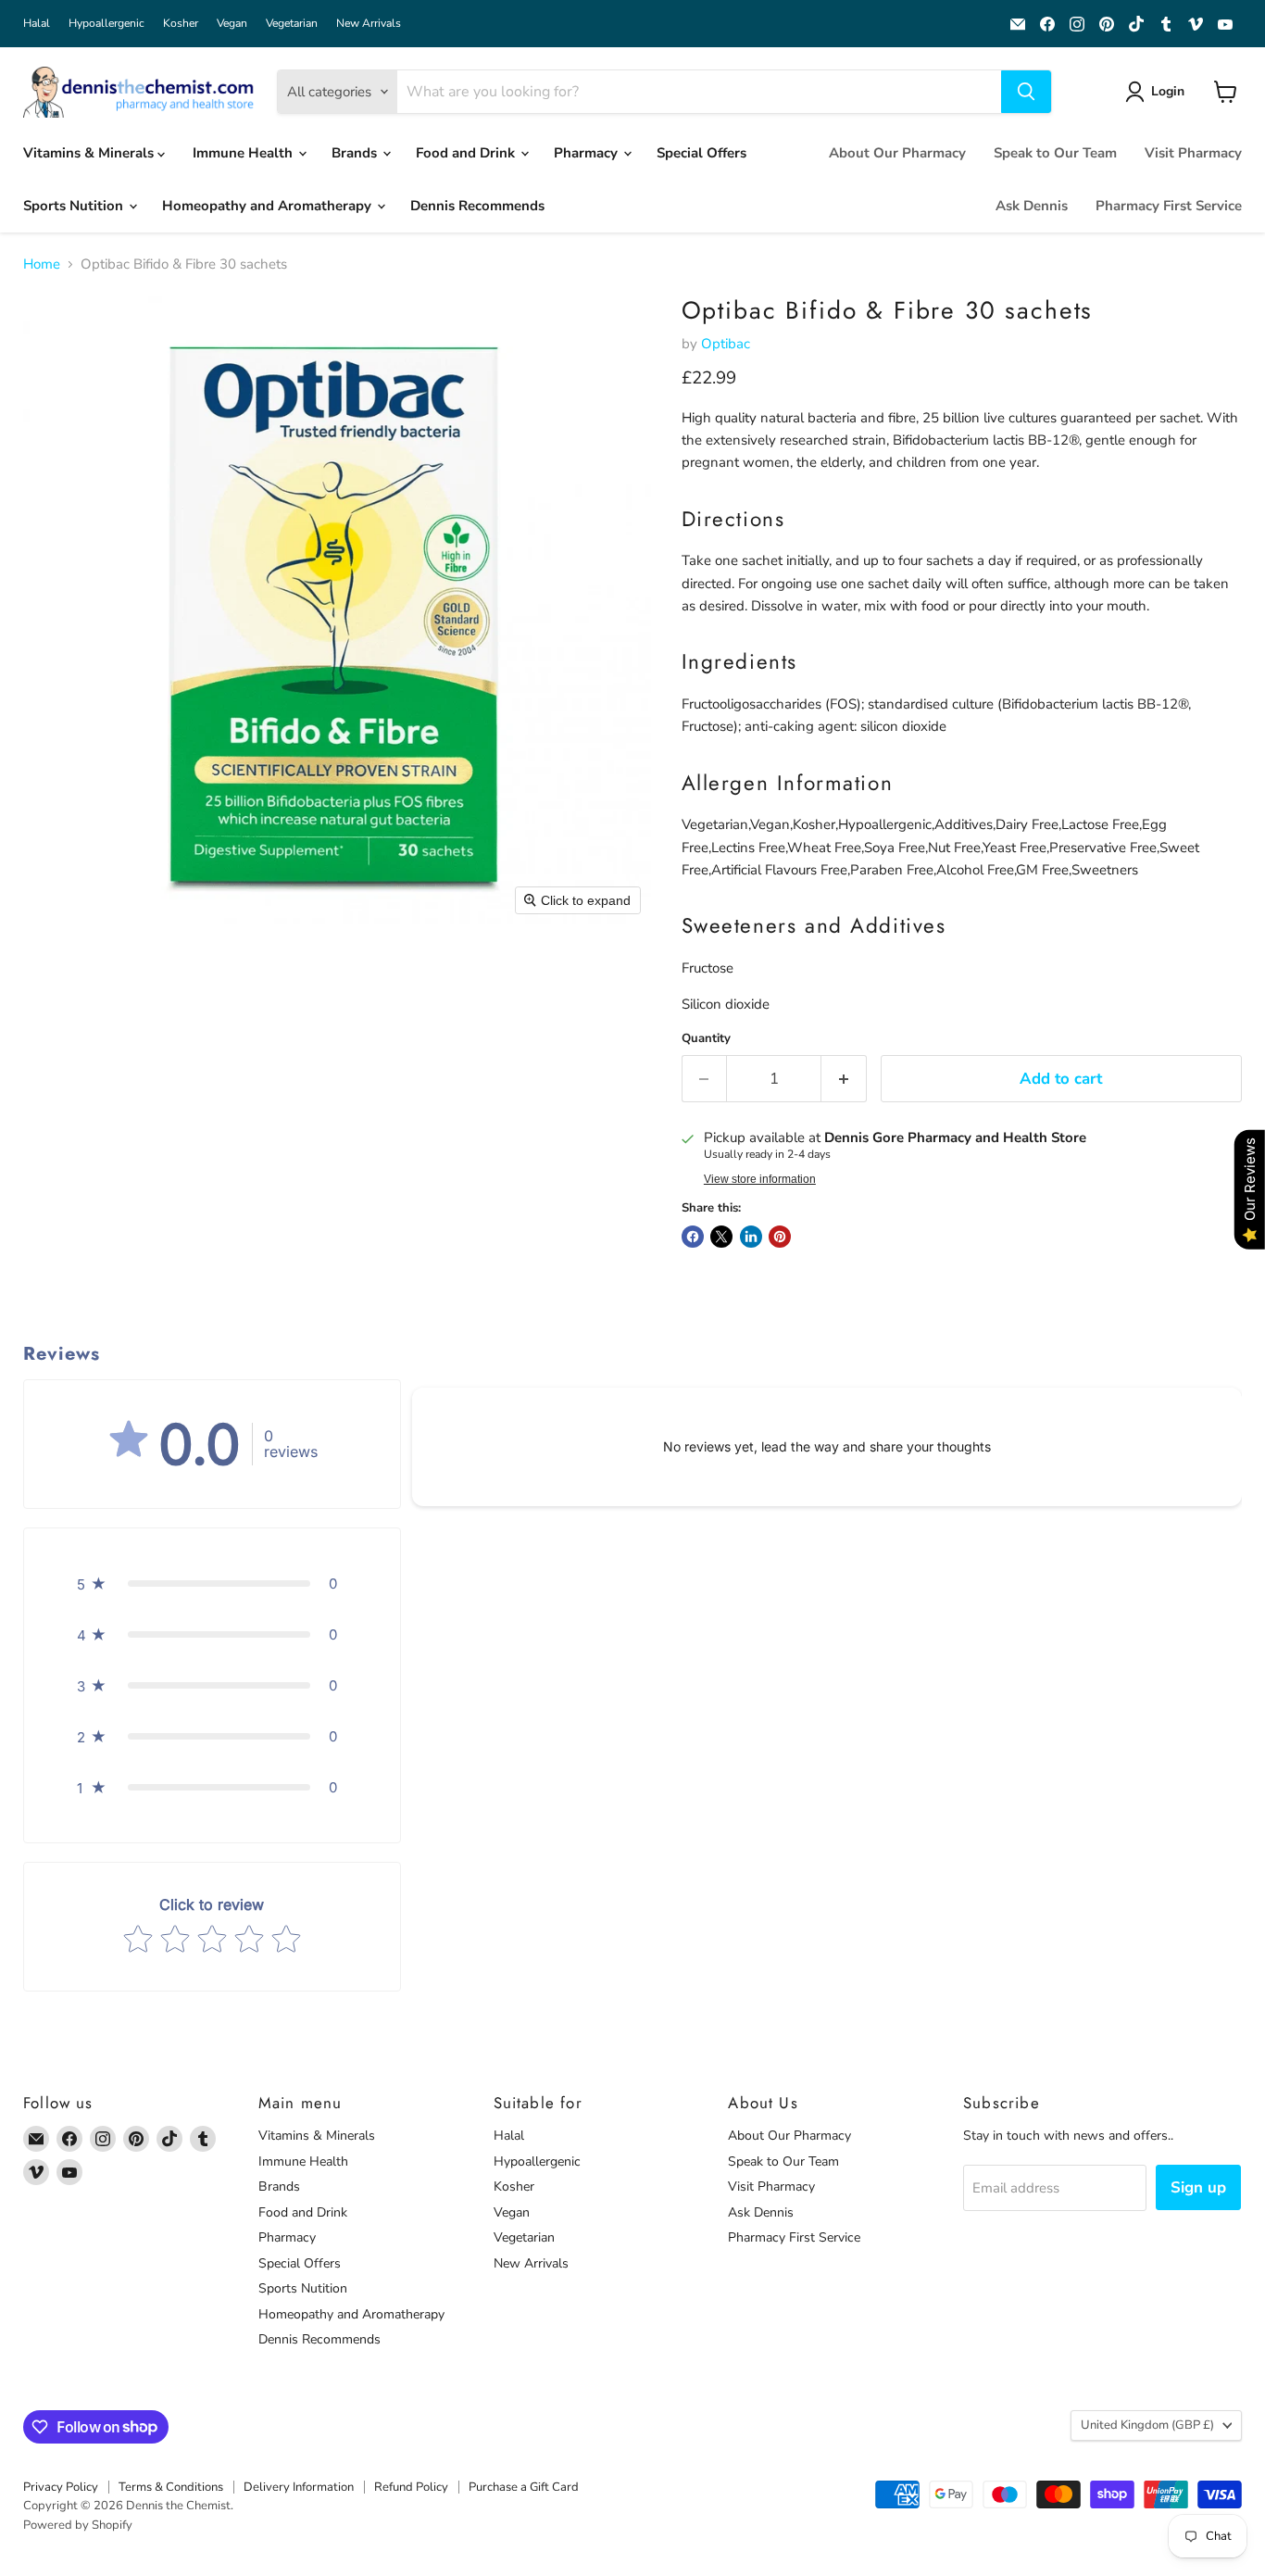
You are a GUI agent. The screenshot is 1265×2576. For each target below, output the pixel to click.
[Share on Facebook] (693, 1237)
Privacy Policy (61, 2487)
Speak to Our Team (1055, 153)
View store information (760, 1179)
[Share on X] (721, 1237)
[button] (1158, 92)
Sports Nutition (75, 206)
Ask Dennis (1032, 206)
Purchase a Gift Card (524, 2487)
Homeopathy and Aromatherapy (269, 206)
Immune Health (244, 153)
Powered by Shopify (78, 2525)
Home (42, 264)
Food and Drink (467, 153)
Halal (37, 23)
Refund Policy (411, 2487)
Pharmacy (588, 153)
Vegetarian (292, 23)
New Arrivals (369, 23)
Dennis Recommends (477, 206)
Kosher (181, 23)
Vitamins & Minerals (90, 153)
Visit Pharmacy (1193, 153)
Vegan (232, 23)
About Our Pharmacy (897, 153)
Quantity (706, 1039)
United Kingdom (1147, 2425)
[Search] (1026, 92)
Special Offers (701, 153)
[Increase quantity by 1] (844, 1079)
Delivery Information (299, 2487)
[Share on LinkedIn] (751, 1237)
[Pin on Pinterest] (780, 1237)
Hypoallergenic (106, 23)
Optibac (726, 344)
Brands (356, 153)
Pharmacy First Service (1169, 206)
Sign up (1198, 2187)
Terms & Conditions (171, 2487)
